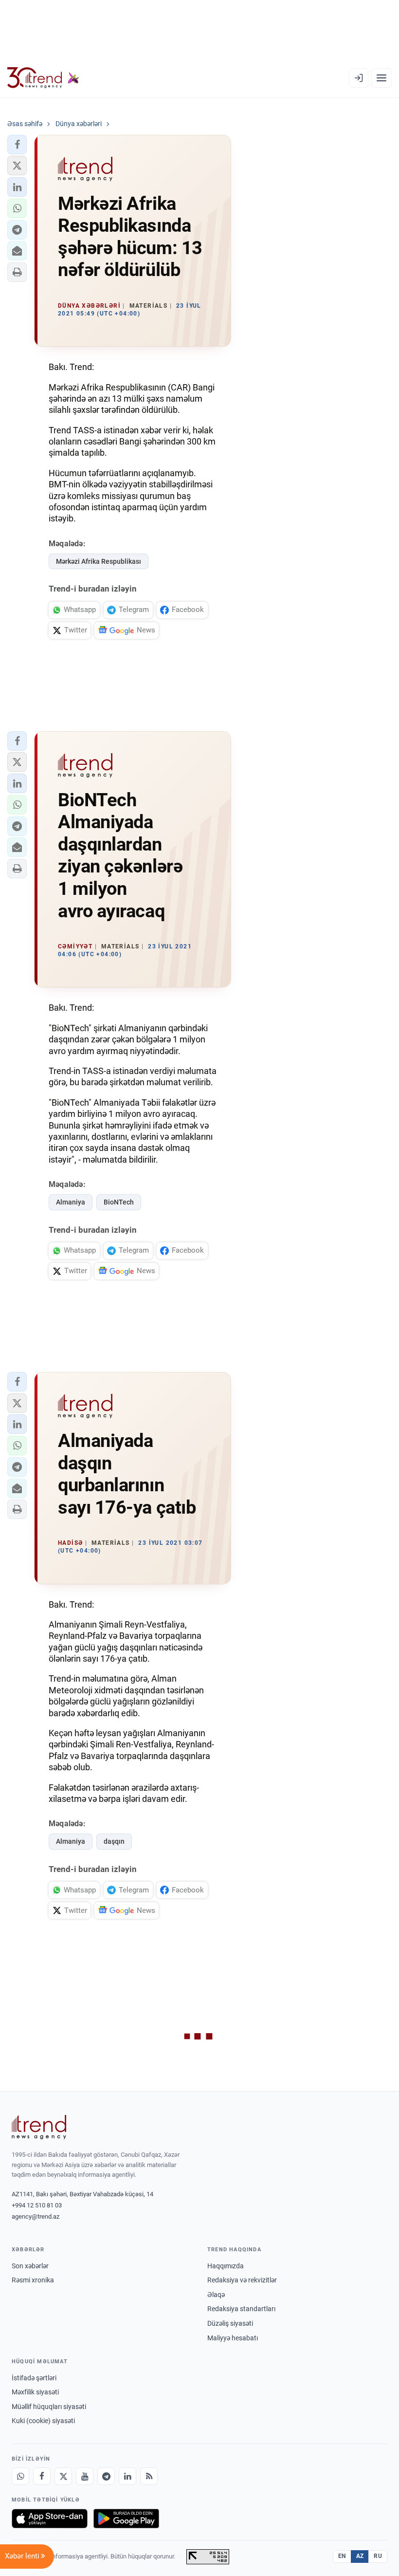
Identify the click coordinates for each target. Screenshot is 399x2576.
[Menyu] (381, 78)
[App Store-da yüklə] (50, 2519)
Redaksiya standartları (241, 2309)
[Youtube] (85, 2476)
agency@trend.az (36, 2216)
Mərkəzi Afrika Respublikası (99, 561)
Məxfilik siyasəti (35, 2392)
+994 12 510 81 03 (37, 2205)
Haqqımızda (226, 2266)
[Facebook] (42, 2476)
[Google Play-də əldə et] (126, 2519)
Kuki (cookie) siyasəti (43, 2421)
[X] (63, 2476)
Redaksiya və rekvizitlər (242, 2280)
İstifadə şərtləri (34, 2378)
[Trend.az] (43, 78)
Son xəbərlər (30, 2266)
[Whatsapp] (20, 2476)
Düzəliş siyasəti (230, 2323)
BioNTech (119, 1202)
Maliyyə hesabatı (233, 2338)
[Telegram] (106, 2476)
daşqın (114, 1841)
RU (378, 2556)
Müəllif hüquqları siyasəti (49, 2407)
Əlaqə (216, 2295)
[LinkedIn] (127, 2476)
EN (342, 2556)
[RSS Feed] (149, 2476)
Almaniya (71, 1202)
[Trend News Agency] (39, 2127)
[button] (17, 145)
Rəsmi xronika (33, 2280)
